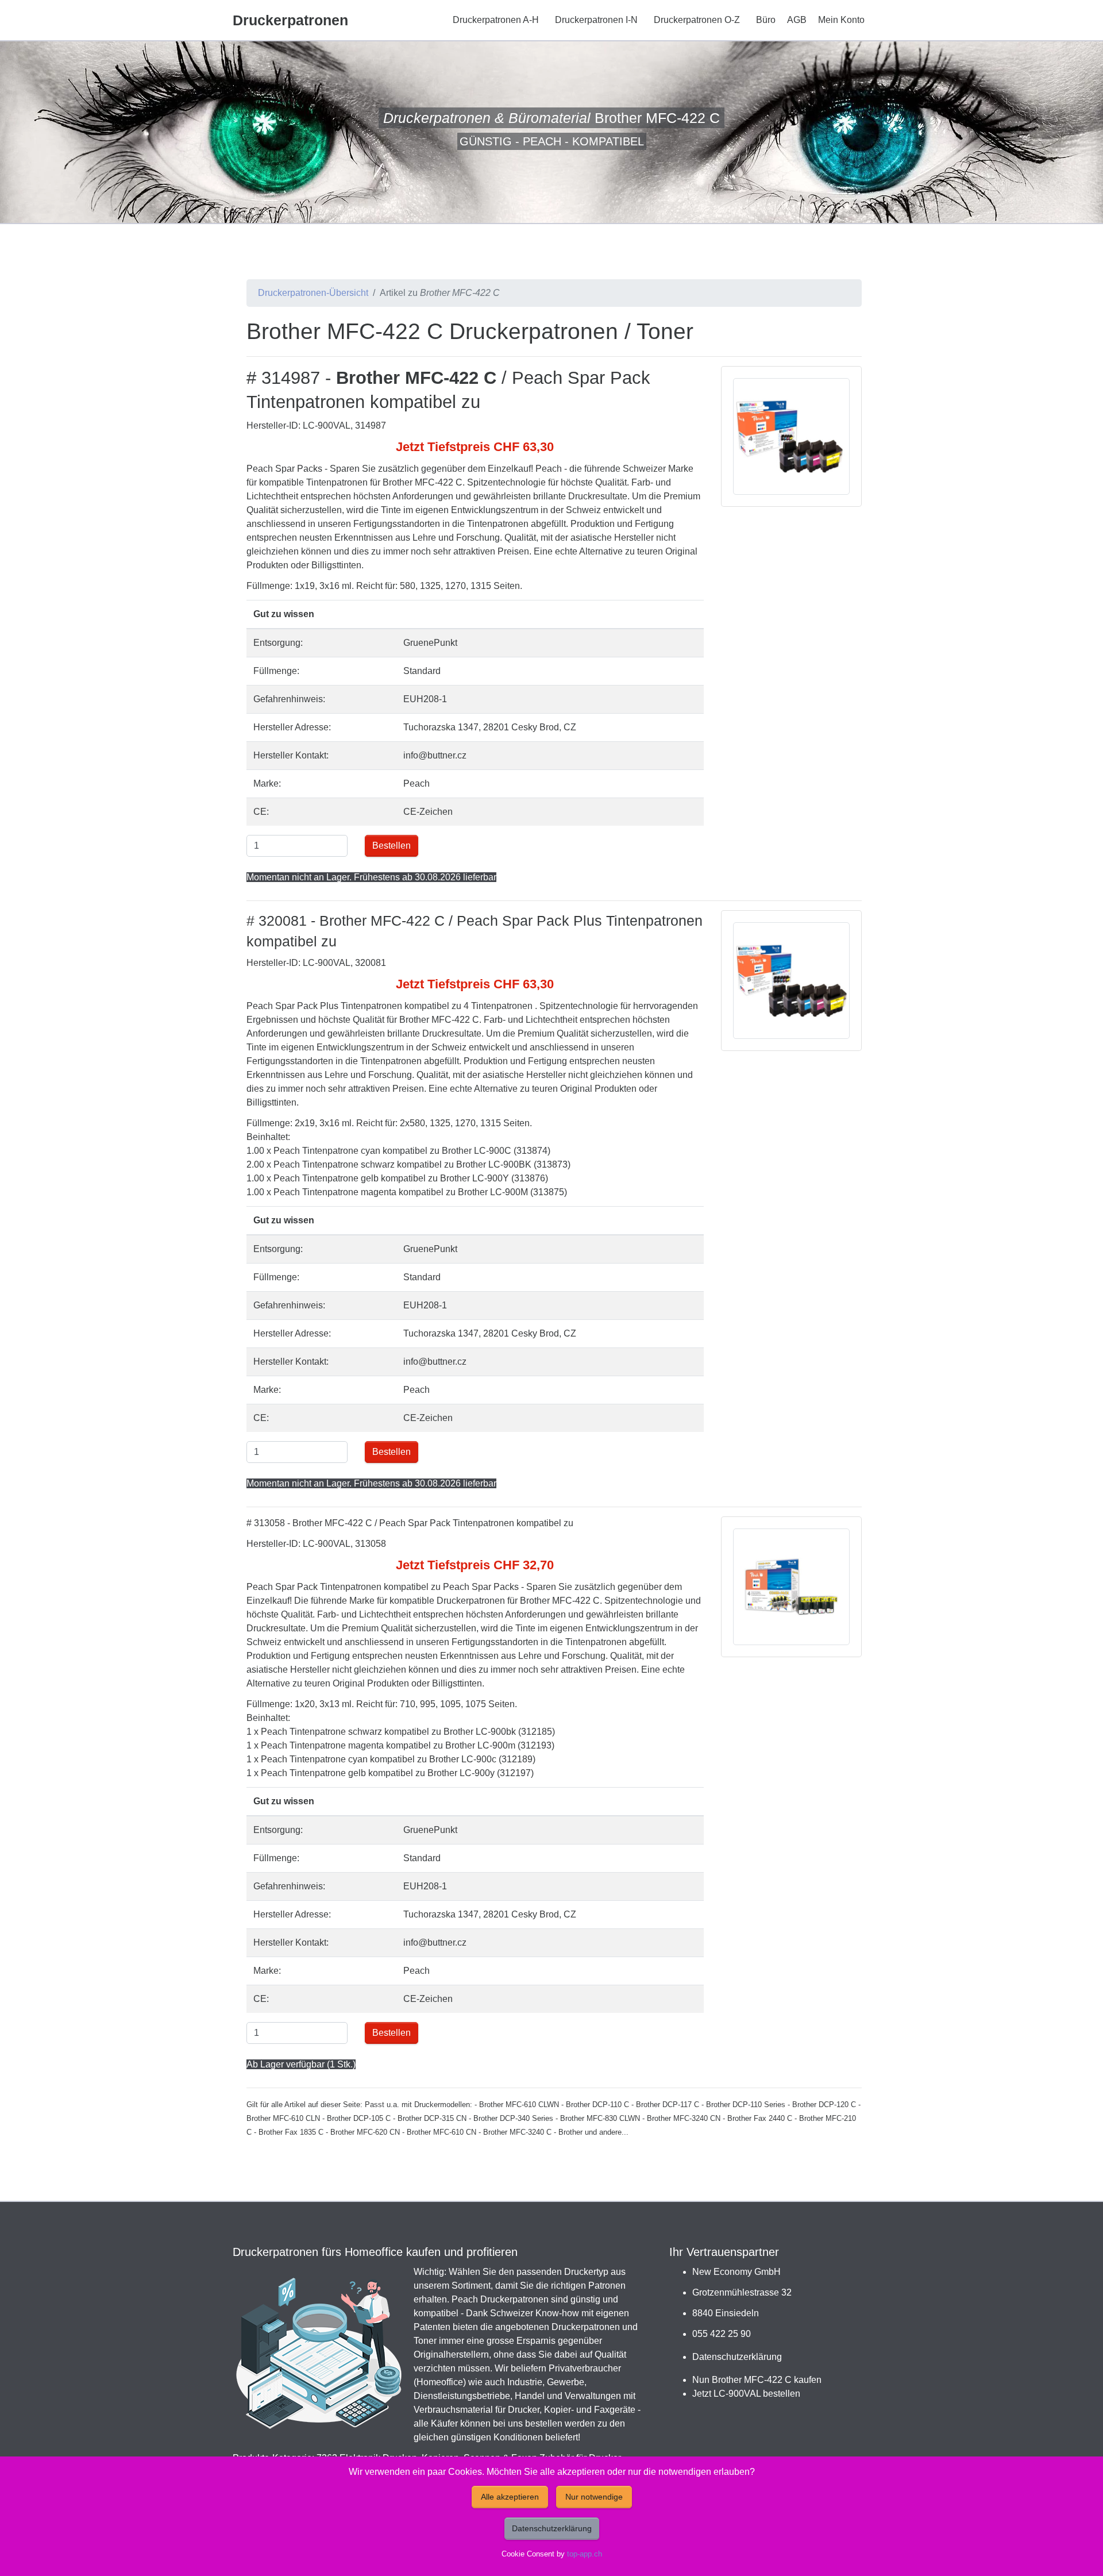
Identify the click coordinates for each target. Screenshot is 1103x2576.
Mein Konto (841, 20)
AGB (797, 20)
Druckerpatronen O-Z (697, 20)
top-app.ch (585, 2554)
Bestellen (392, 846)
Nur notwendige (594, 2497)
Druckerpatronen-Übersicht (313, 293)
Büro (766, 20)
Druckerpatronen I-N (596, 20)
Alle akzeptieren (510, 2497)
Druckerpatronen (290, 20)
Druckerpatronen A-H (496, 20)
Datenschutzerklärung (737, 2357)
